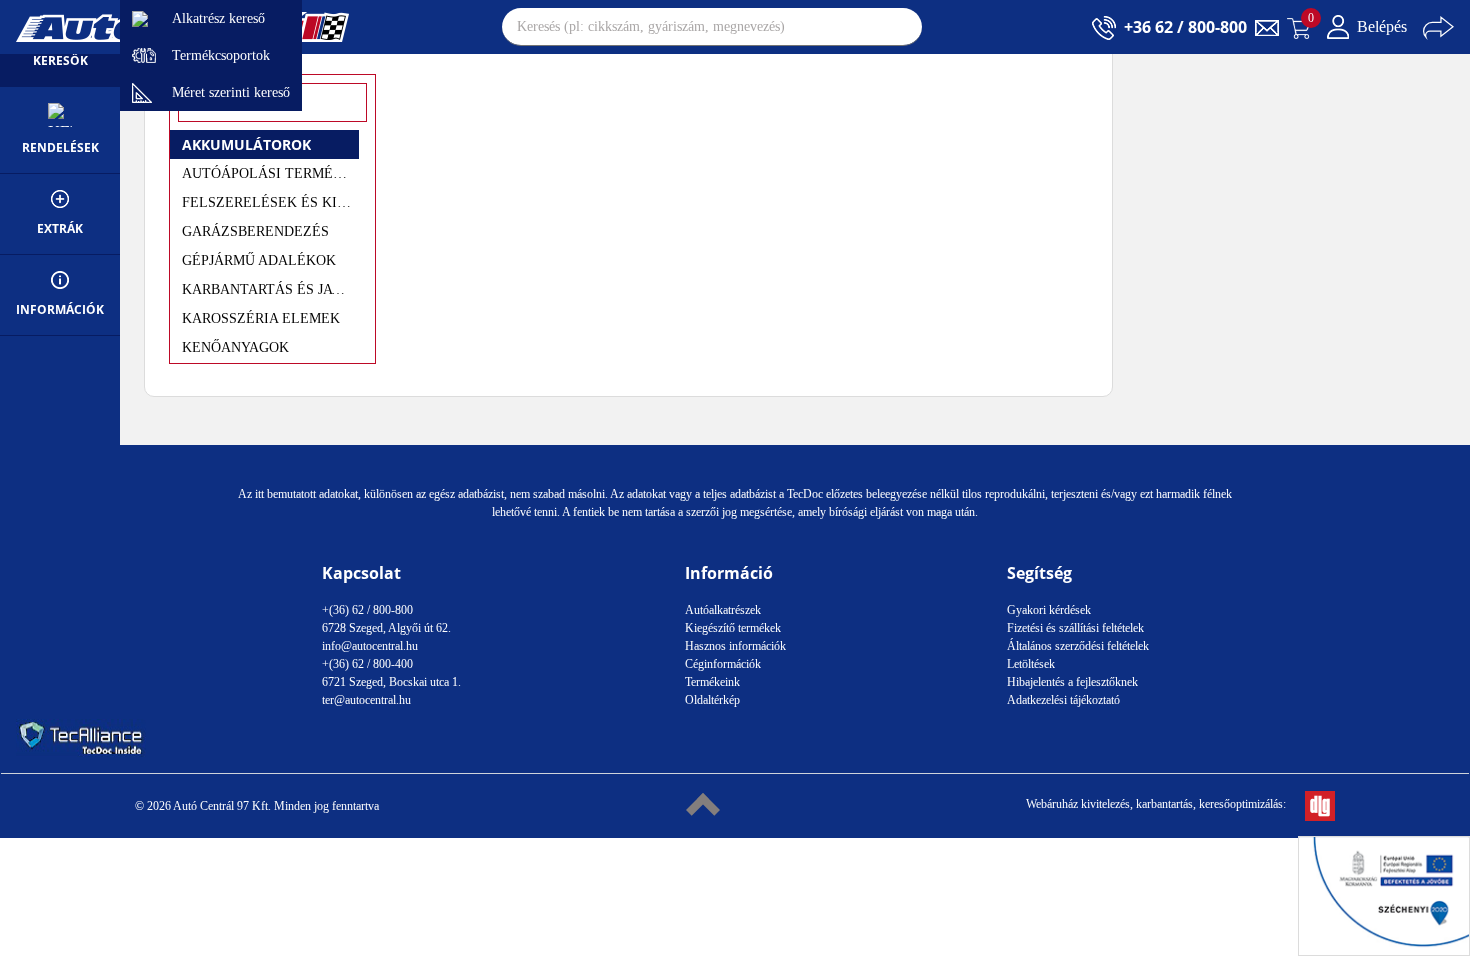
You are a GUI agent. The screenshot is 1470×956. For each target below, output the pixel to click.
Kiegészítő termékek (733, 628)
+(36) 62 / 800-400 (367, 664)
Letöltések (1031, 664)
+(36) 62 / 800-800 (367, 610)
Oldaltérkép (712, 700)
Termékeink (712, 682)
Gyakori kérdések (1049, 610)
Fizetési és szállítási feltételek (1075, 628)
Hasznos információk (735, 646)
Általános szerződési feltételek (1078, 646)
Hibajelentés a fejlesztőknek (1072, 682)
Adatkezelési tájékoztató (1063, 700)
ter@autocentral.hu (366, 700)
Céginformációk (723, 664)
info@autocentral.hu (370, 646)
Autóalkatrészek (723, 610)
